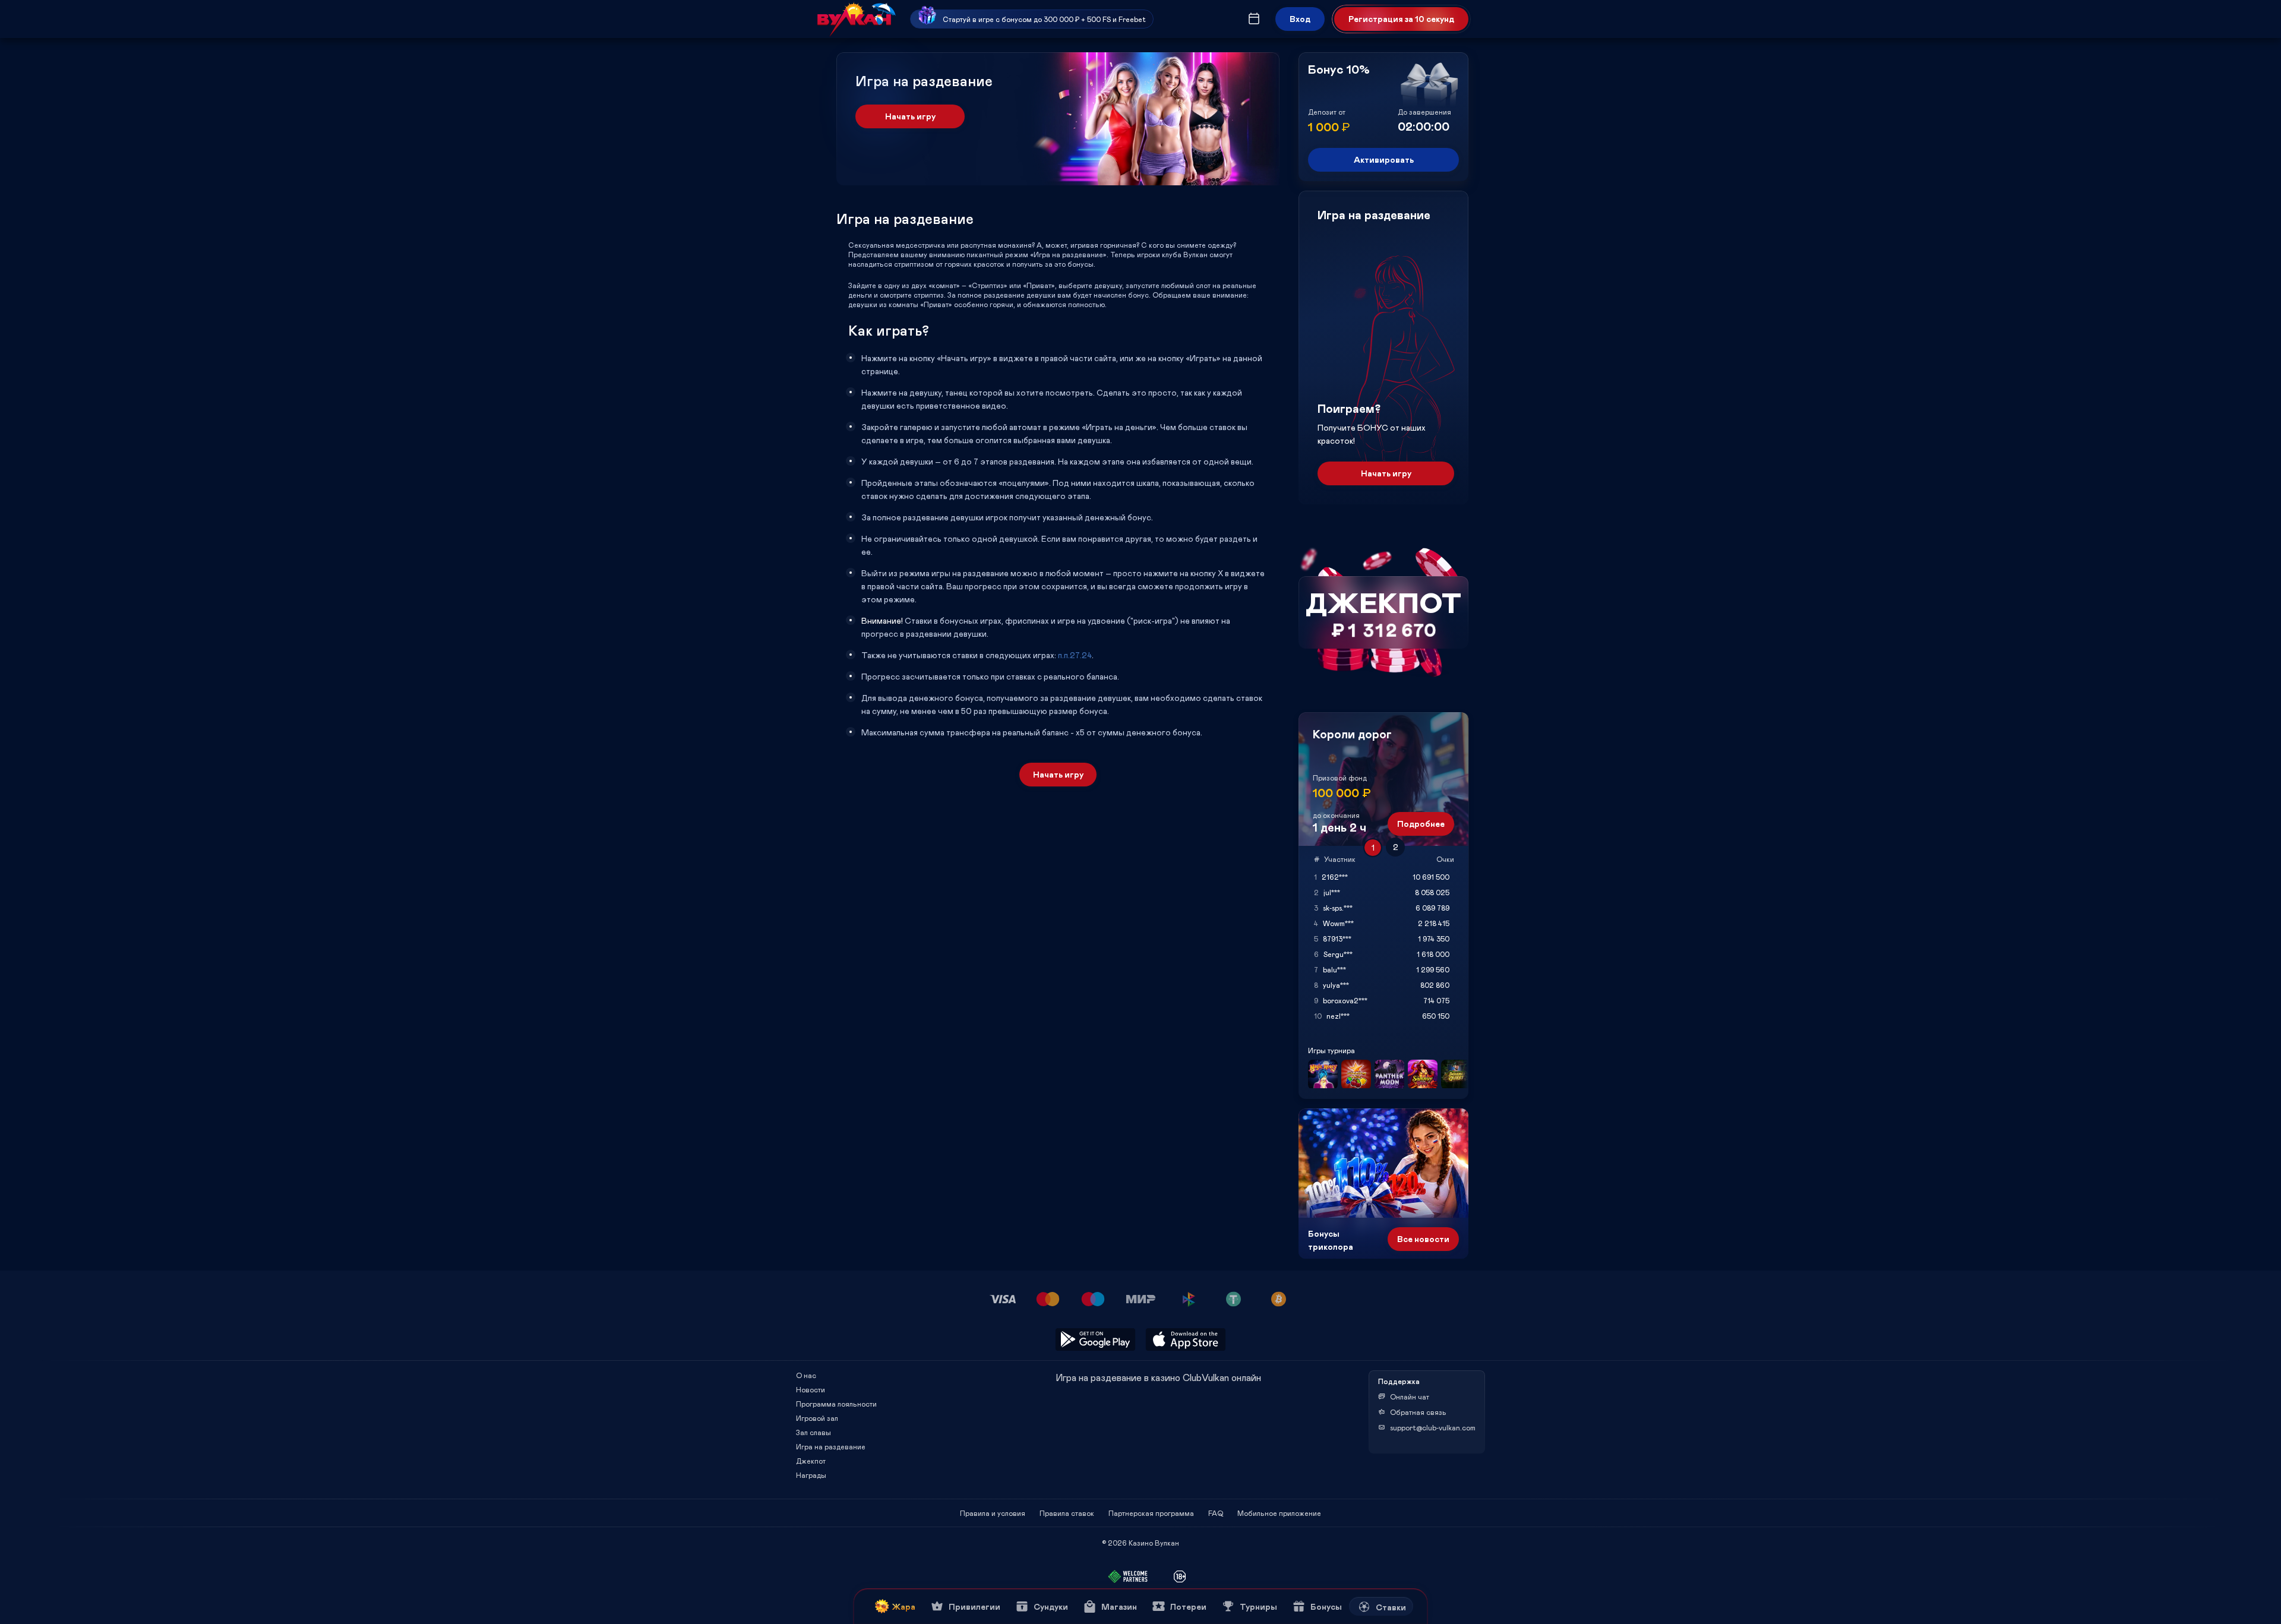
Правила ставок (1067, 1513)
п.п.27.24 (1075, 655)
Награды (811, 1475)
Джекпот (811, 1461)
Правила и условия (993, 1513)
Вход (1300, 19)
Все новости (1423, 1239)
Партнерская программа (1151, 1513)
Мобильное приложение (1279, 1513)
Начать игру (910, 116)
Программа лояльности (836, 1404)
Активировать (1384, 159)
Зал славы (813, 1432)
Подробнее (1421, 824)
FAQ (1216, 1513)
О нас (806, 1375)
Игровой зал (817, 1418)
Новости (811, 1389)
